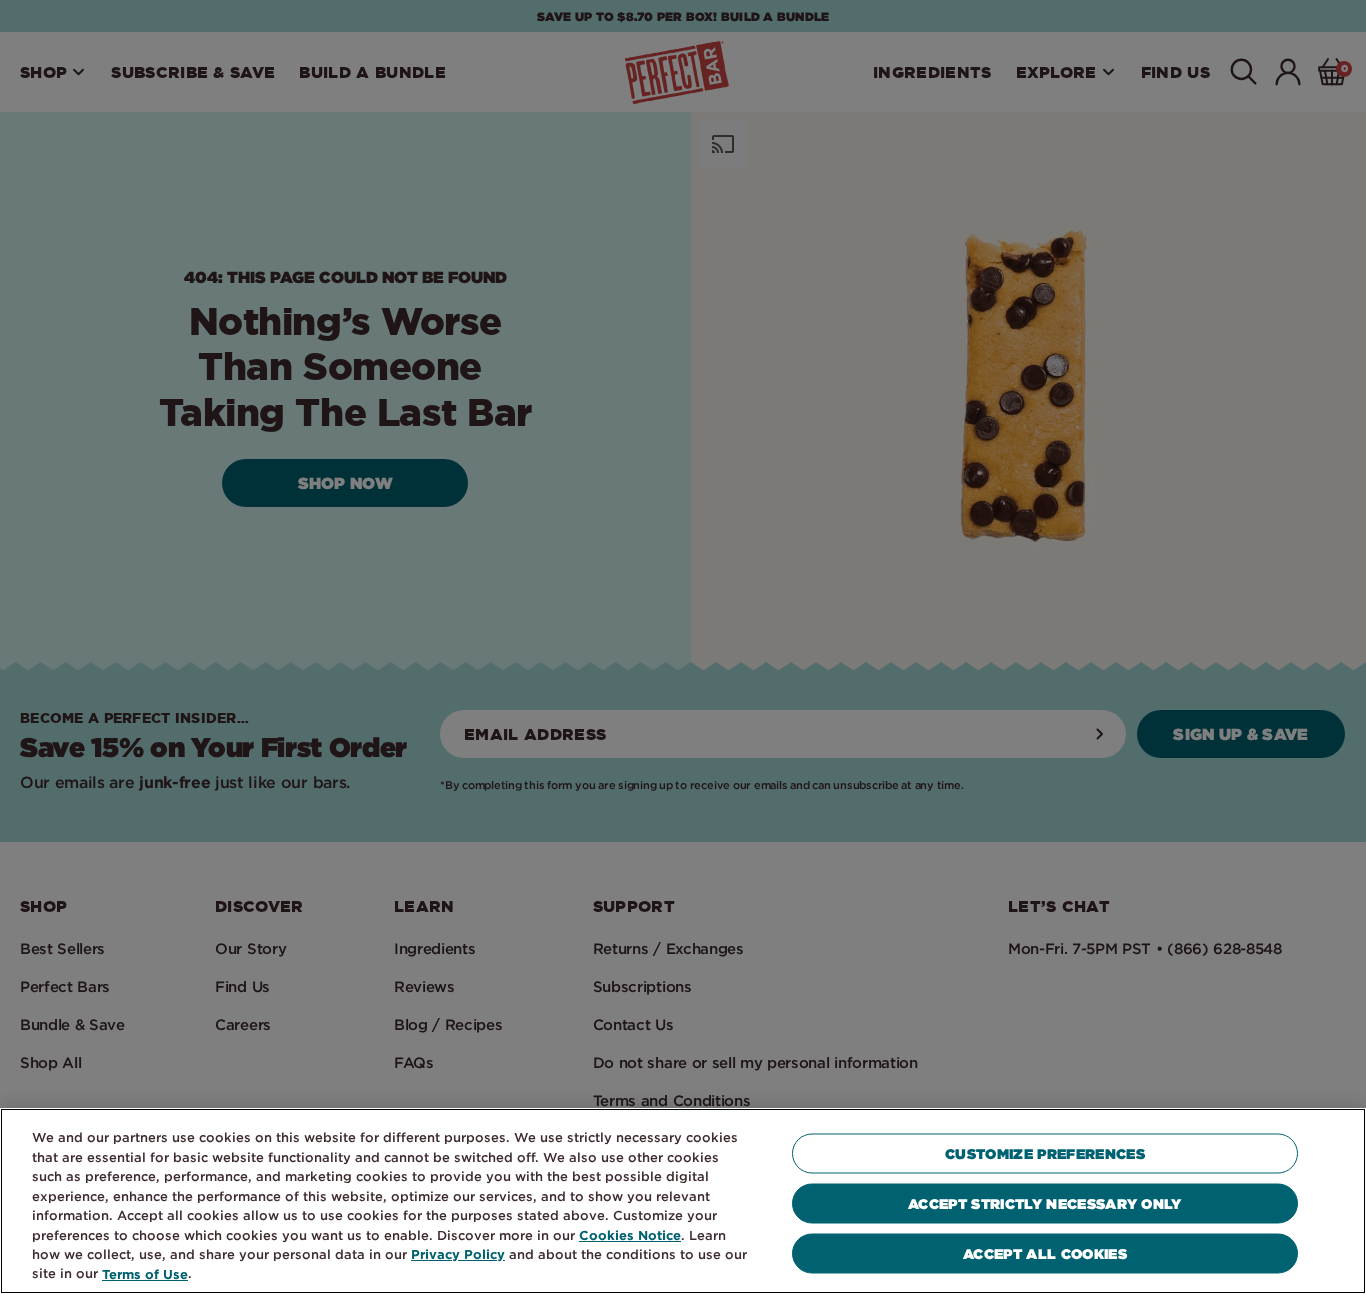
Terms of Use (145, 1274)
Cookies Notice (630, 1235)
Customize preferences (1045, 1153)
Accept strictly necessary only (1045, 1203)
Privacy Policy (458, 1254)
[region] (683, 1201)
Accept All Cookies (1045, 1253)
